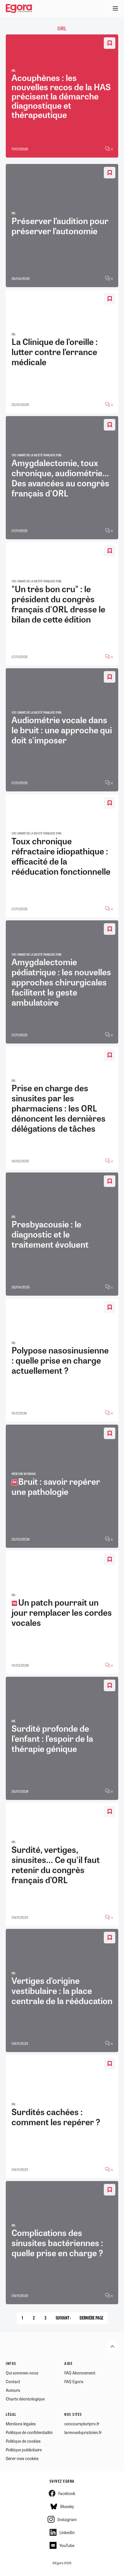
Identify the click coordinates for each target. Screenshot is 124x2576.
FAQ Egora (74, 2381)
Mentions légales (21, 2424)
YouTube (67, 2545)
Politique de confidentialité (29, 2432)
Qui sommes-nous (22, 2373)
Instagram (67, 2519)
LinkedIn (67, 2532)
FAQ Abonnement (80, 2373)
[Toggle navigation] (115, 9)
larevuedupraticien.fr (83, 2432)
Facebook (67, 2493)
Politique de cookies (23, 2441)
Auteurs (13, 2390)
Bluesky (67, 2506)
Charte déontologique (25, 2399)
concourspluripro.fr (82, 2424)
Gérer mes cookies (22, 2458)
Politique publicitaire (24, 2450)
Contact (13, 2381)
